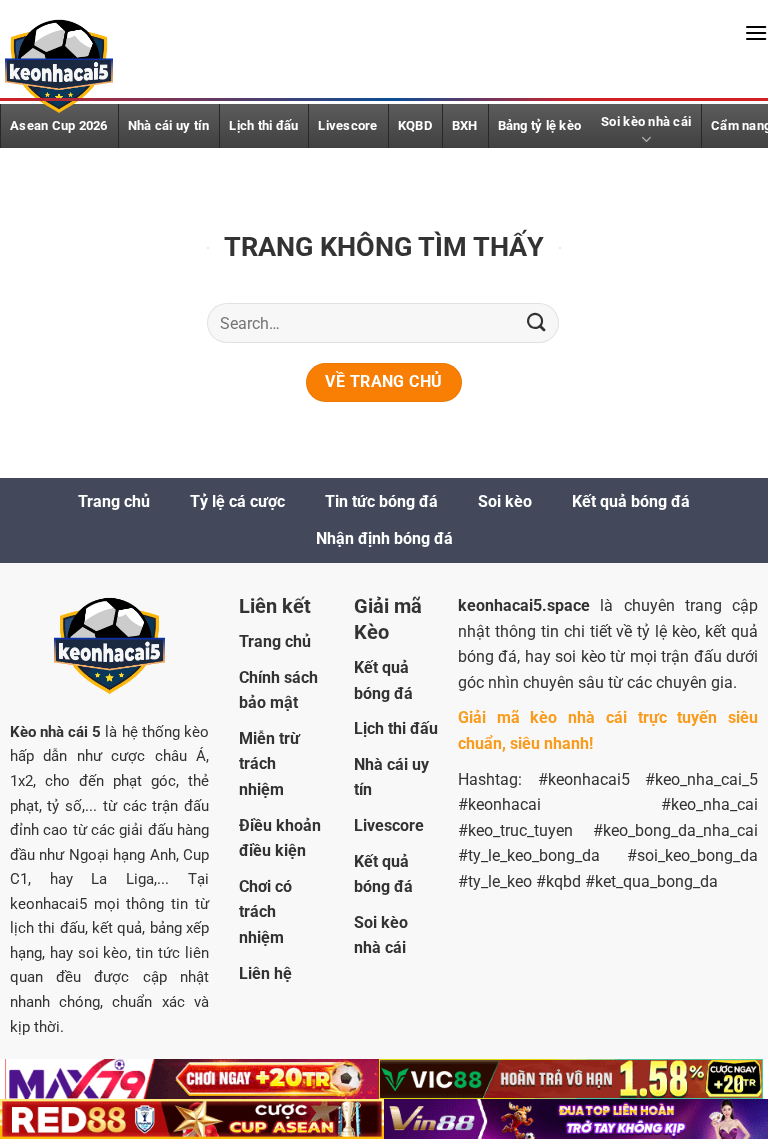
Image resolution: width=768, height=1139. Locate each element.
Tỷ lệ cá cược (237, 501)
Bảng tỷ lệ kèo (540, 125)
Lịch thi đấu (263, 125)
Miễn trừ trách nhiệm (269, 764)
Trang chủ (114, 501)
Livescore (347, 125)
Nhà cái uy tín (169, 125)
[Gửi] (537, 322)
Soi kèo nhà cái (646, 121)
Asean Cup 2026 (59, 125)
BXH (465, 125)
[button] (756, 32)
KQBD (415, 125)
